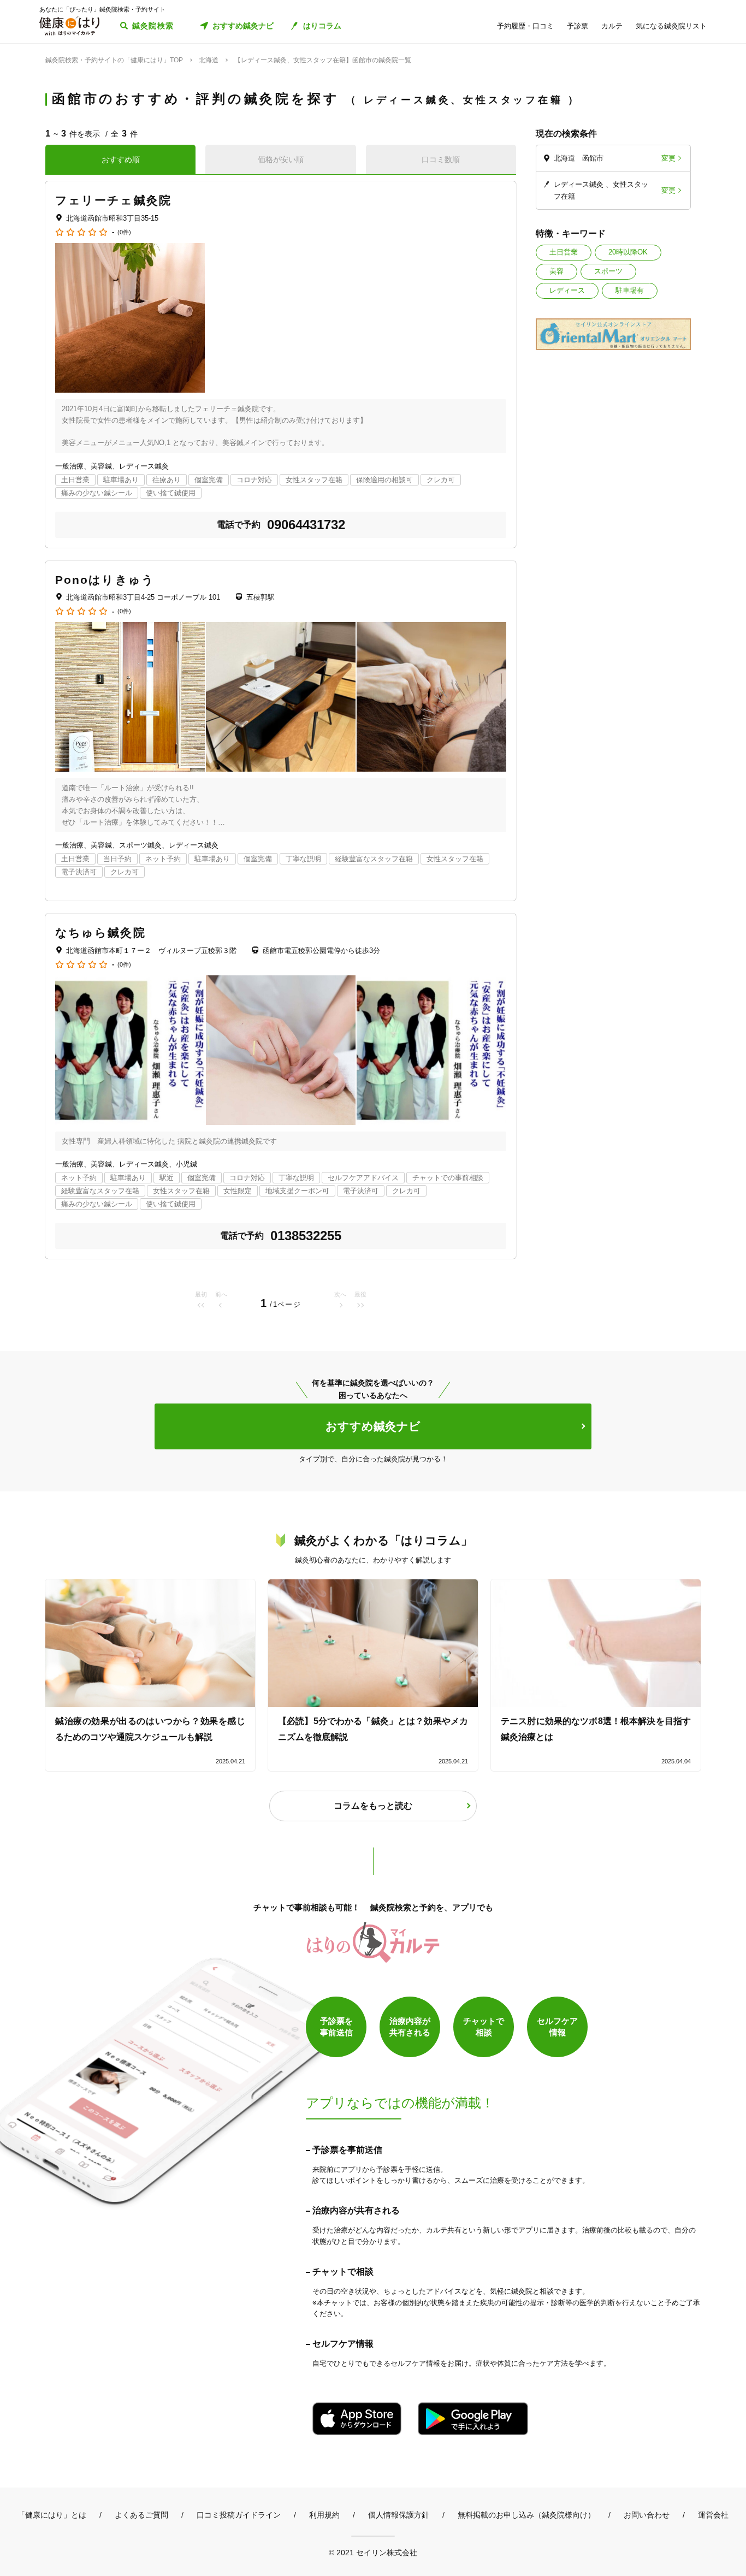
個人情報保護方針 (399, 2515)
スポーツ (608, 271)
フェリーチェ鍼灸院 (113, 200)
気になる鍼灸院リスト (671, 26)
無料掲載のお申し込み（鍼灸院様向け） (526, 2515)
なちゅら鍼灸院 (100, 932)
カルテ (612, 26)
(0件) (124, 232)
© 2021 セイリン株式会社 (373, 2552)
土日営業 (564, 252)
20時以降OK (628, 252)
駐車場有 (630, 290)
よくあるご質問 (141, 2515)
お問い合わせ (647, 2515)
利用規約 (324, 2515)
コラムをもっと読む (373, 1806)
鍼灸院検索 (153, 26)
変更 (668, 158)
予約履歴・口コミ (525, 26)
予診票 (578, 26)
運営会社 (713, 2515)
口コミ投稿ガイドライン (239, 2515)
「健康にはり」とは (52, 2515)
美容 (556, 271)
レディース (567, 290)
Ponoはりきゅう (105, 580)
